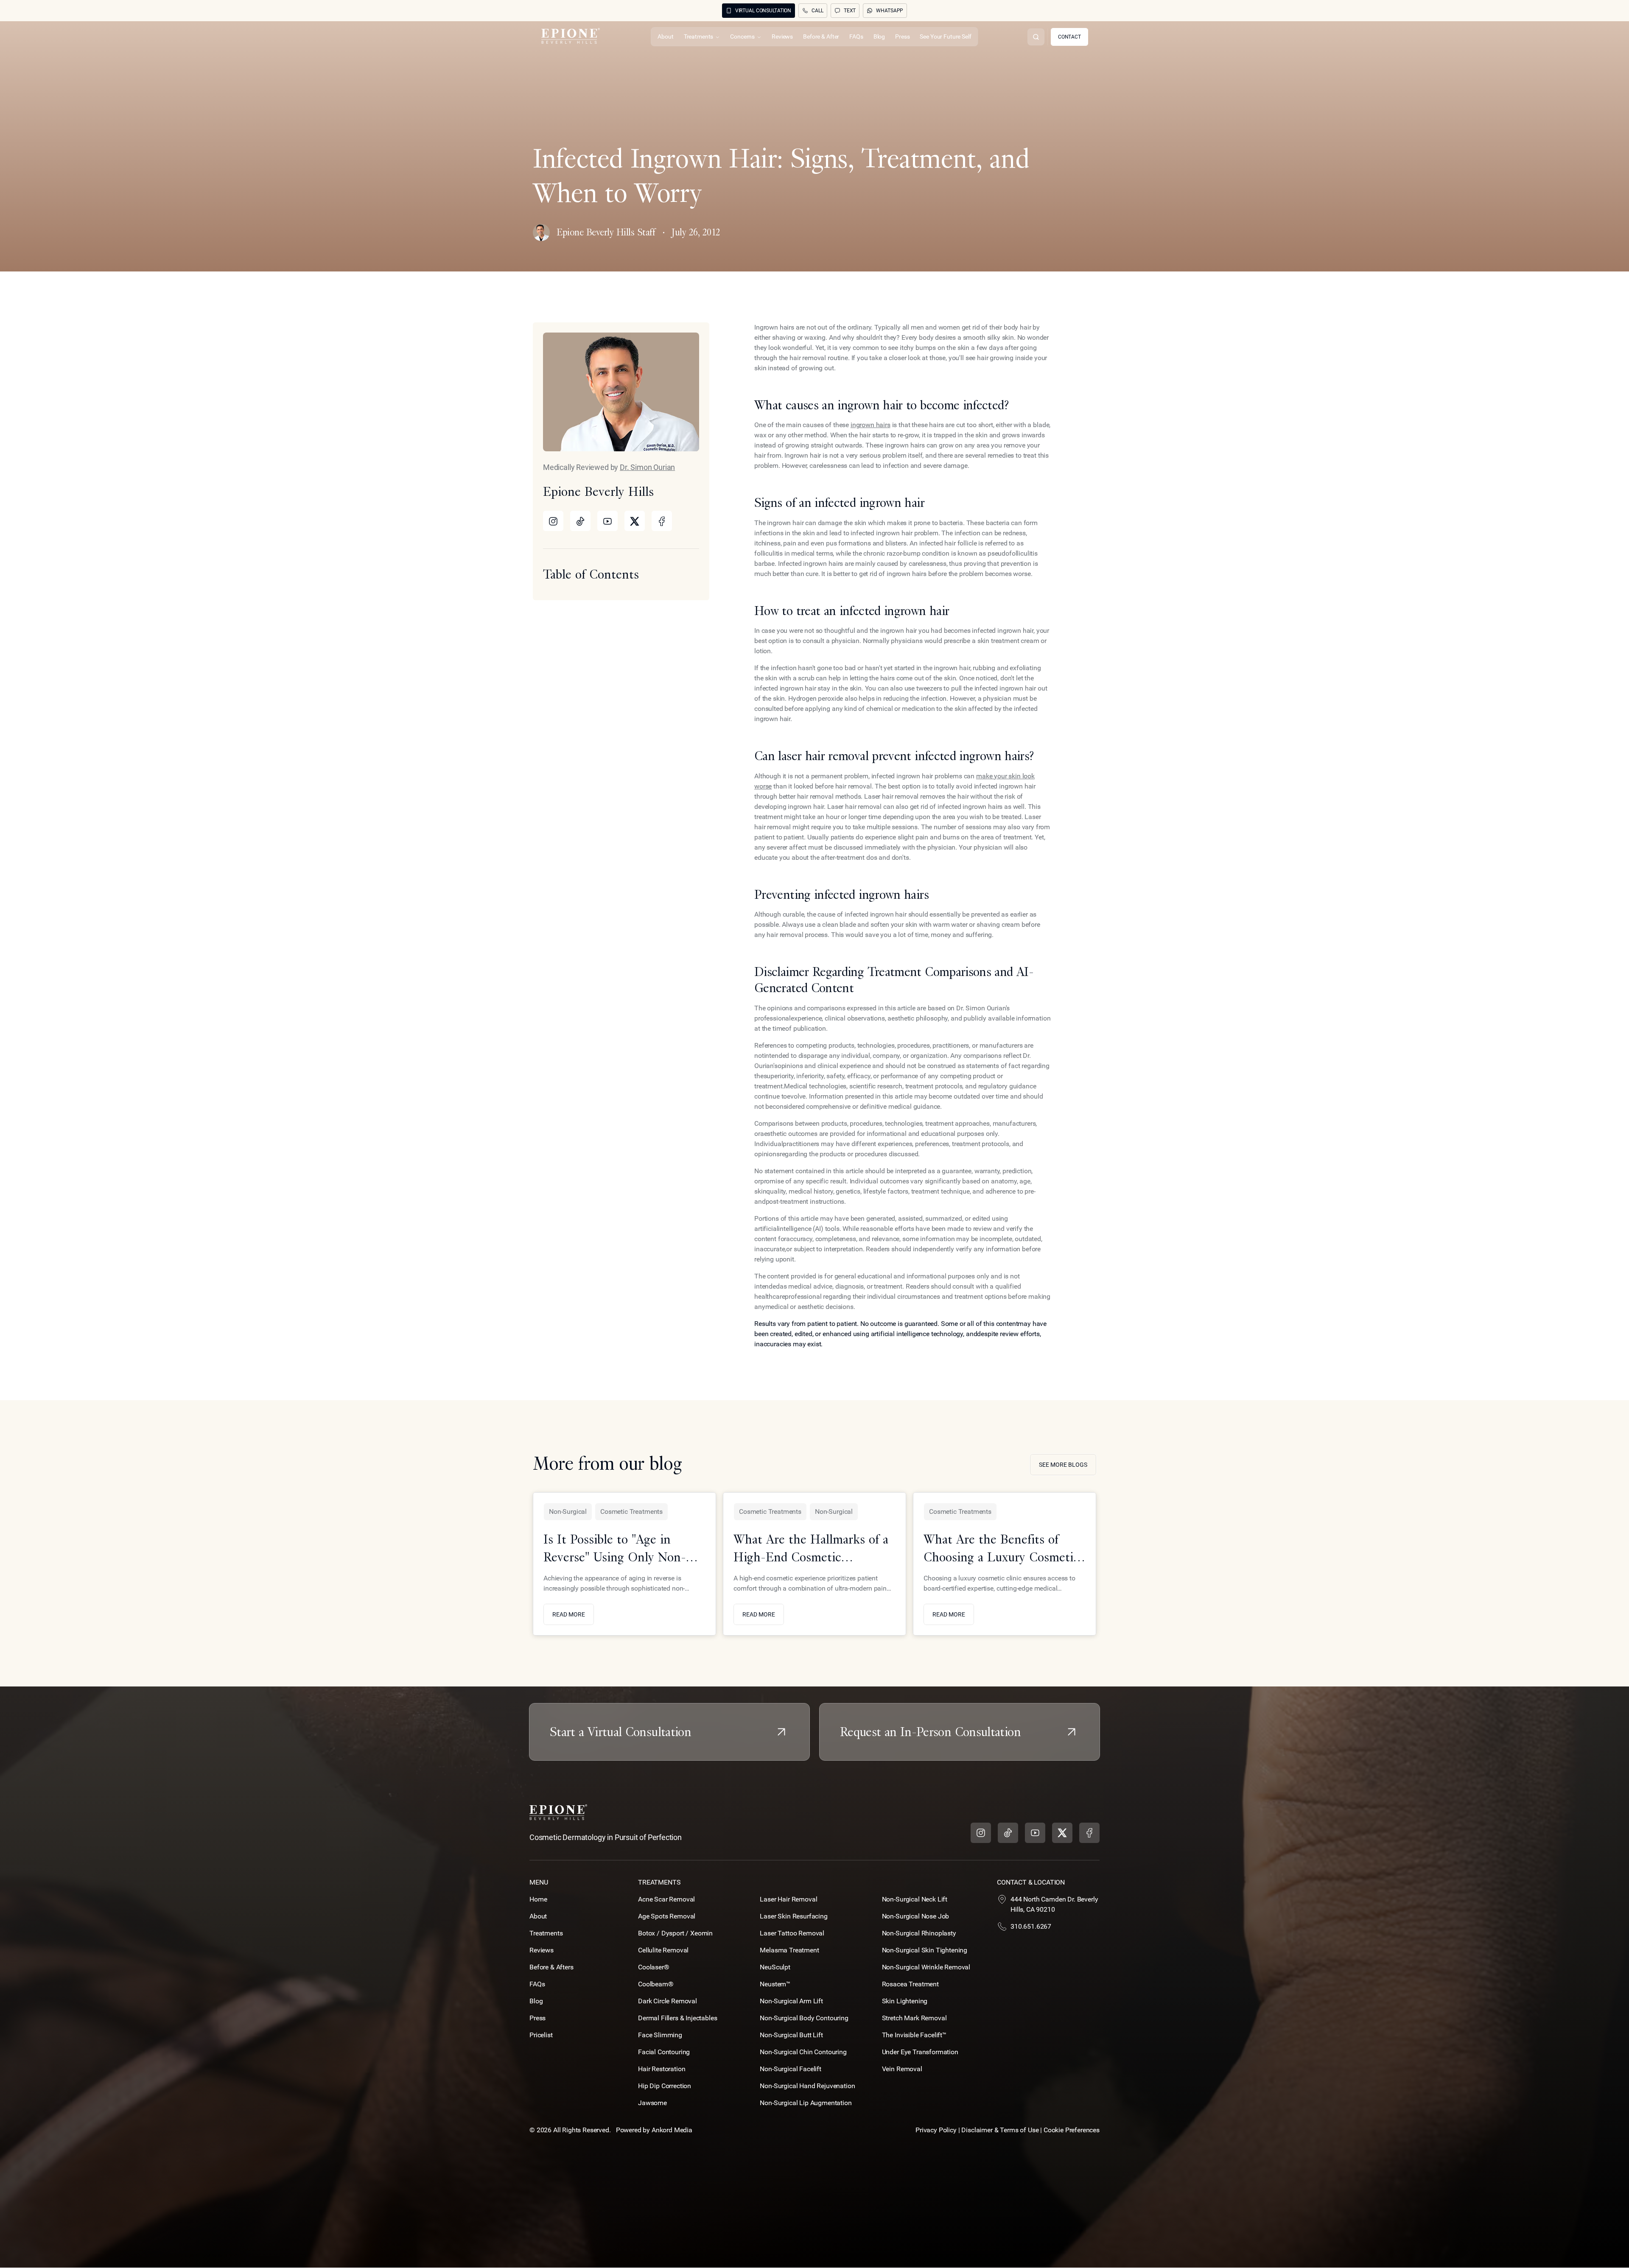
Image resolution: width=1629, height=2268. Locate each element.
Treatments (546, 1933)
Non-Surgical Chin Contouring (803, 2052)
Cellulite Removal (663, 1950)
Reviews (542, 1950)
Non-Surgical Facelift (791, 2069)
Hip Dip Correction (665, 2086)
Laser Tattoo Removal (792, 1933)
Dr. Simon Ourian (647, 467)
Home (538, 1899)
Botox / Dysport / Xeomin (675, 1933)
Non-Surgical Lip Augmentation (806, 2103)
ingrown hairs (870, 425)
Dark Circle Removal (668, 2001)
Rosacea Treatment (910, 1984)
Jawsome (652, 2103)
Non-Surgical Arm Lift (791, 2001)
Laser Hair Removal (788, 1899)
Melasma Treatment (789, 1950)
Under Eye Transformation (920, 2052)
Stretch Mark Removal (914, 2018)
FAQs (537, 1984)
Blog (536, 2001)
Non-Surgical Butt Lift (791, 2035)
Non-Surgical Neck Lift (915, 1899)
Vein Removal (902, 2069)
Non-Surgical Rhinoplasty (919, 1933)
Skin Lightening (905, 2001)
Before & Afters (551, 1967)
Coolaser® (654, 1967)
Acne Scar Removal (666, 1899)
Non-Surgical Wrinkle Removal (926, 1967)
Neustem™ (775, 1984)
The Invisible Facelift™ (914, 2035)
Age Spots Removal (667, 1916)
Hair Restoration (662, 2069)
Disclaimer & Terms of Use (1001, 2130)
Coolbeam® (656, 1984)
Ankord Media (672, 2130)
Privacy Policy (936, 2130)
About (538, 1916)
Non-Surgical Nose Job (916, 1916)
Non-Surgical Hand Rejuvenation (807, 2086)
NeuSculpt (775, 1967)
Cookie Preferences (1072, 2130)
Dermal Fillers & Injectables (678, 2018)
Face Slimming (660, 2035)
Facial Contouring (664, 2052)
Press (537, 2018)
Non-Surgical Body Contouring (804, 2018)
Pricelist (541, 2035)
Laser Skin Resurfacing (794, 1916)
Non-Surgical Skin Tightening (925, 1950)
